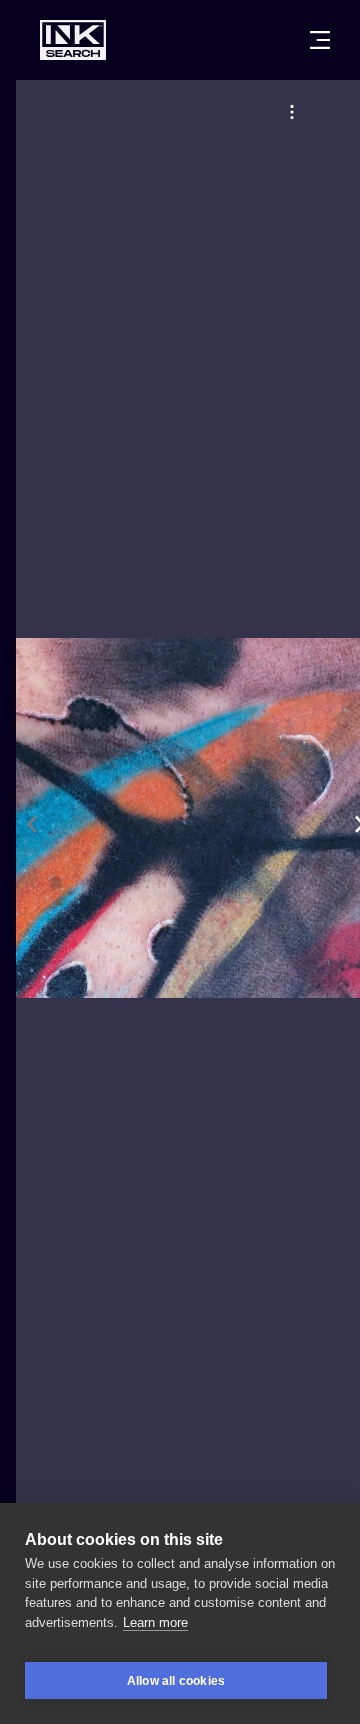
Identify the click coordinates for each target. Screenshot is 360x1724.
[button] (292, 112)
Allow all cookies (176, 1681)
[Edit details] (292, 112)
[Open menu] (320, 40)
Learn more (155, 1622)
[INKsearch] (73, 40)
